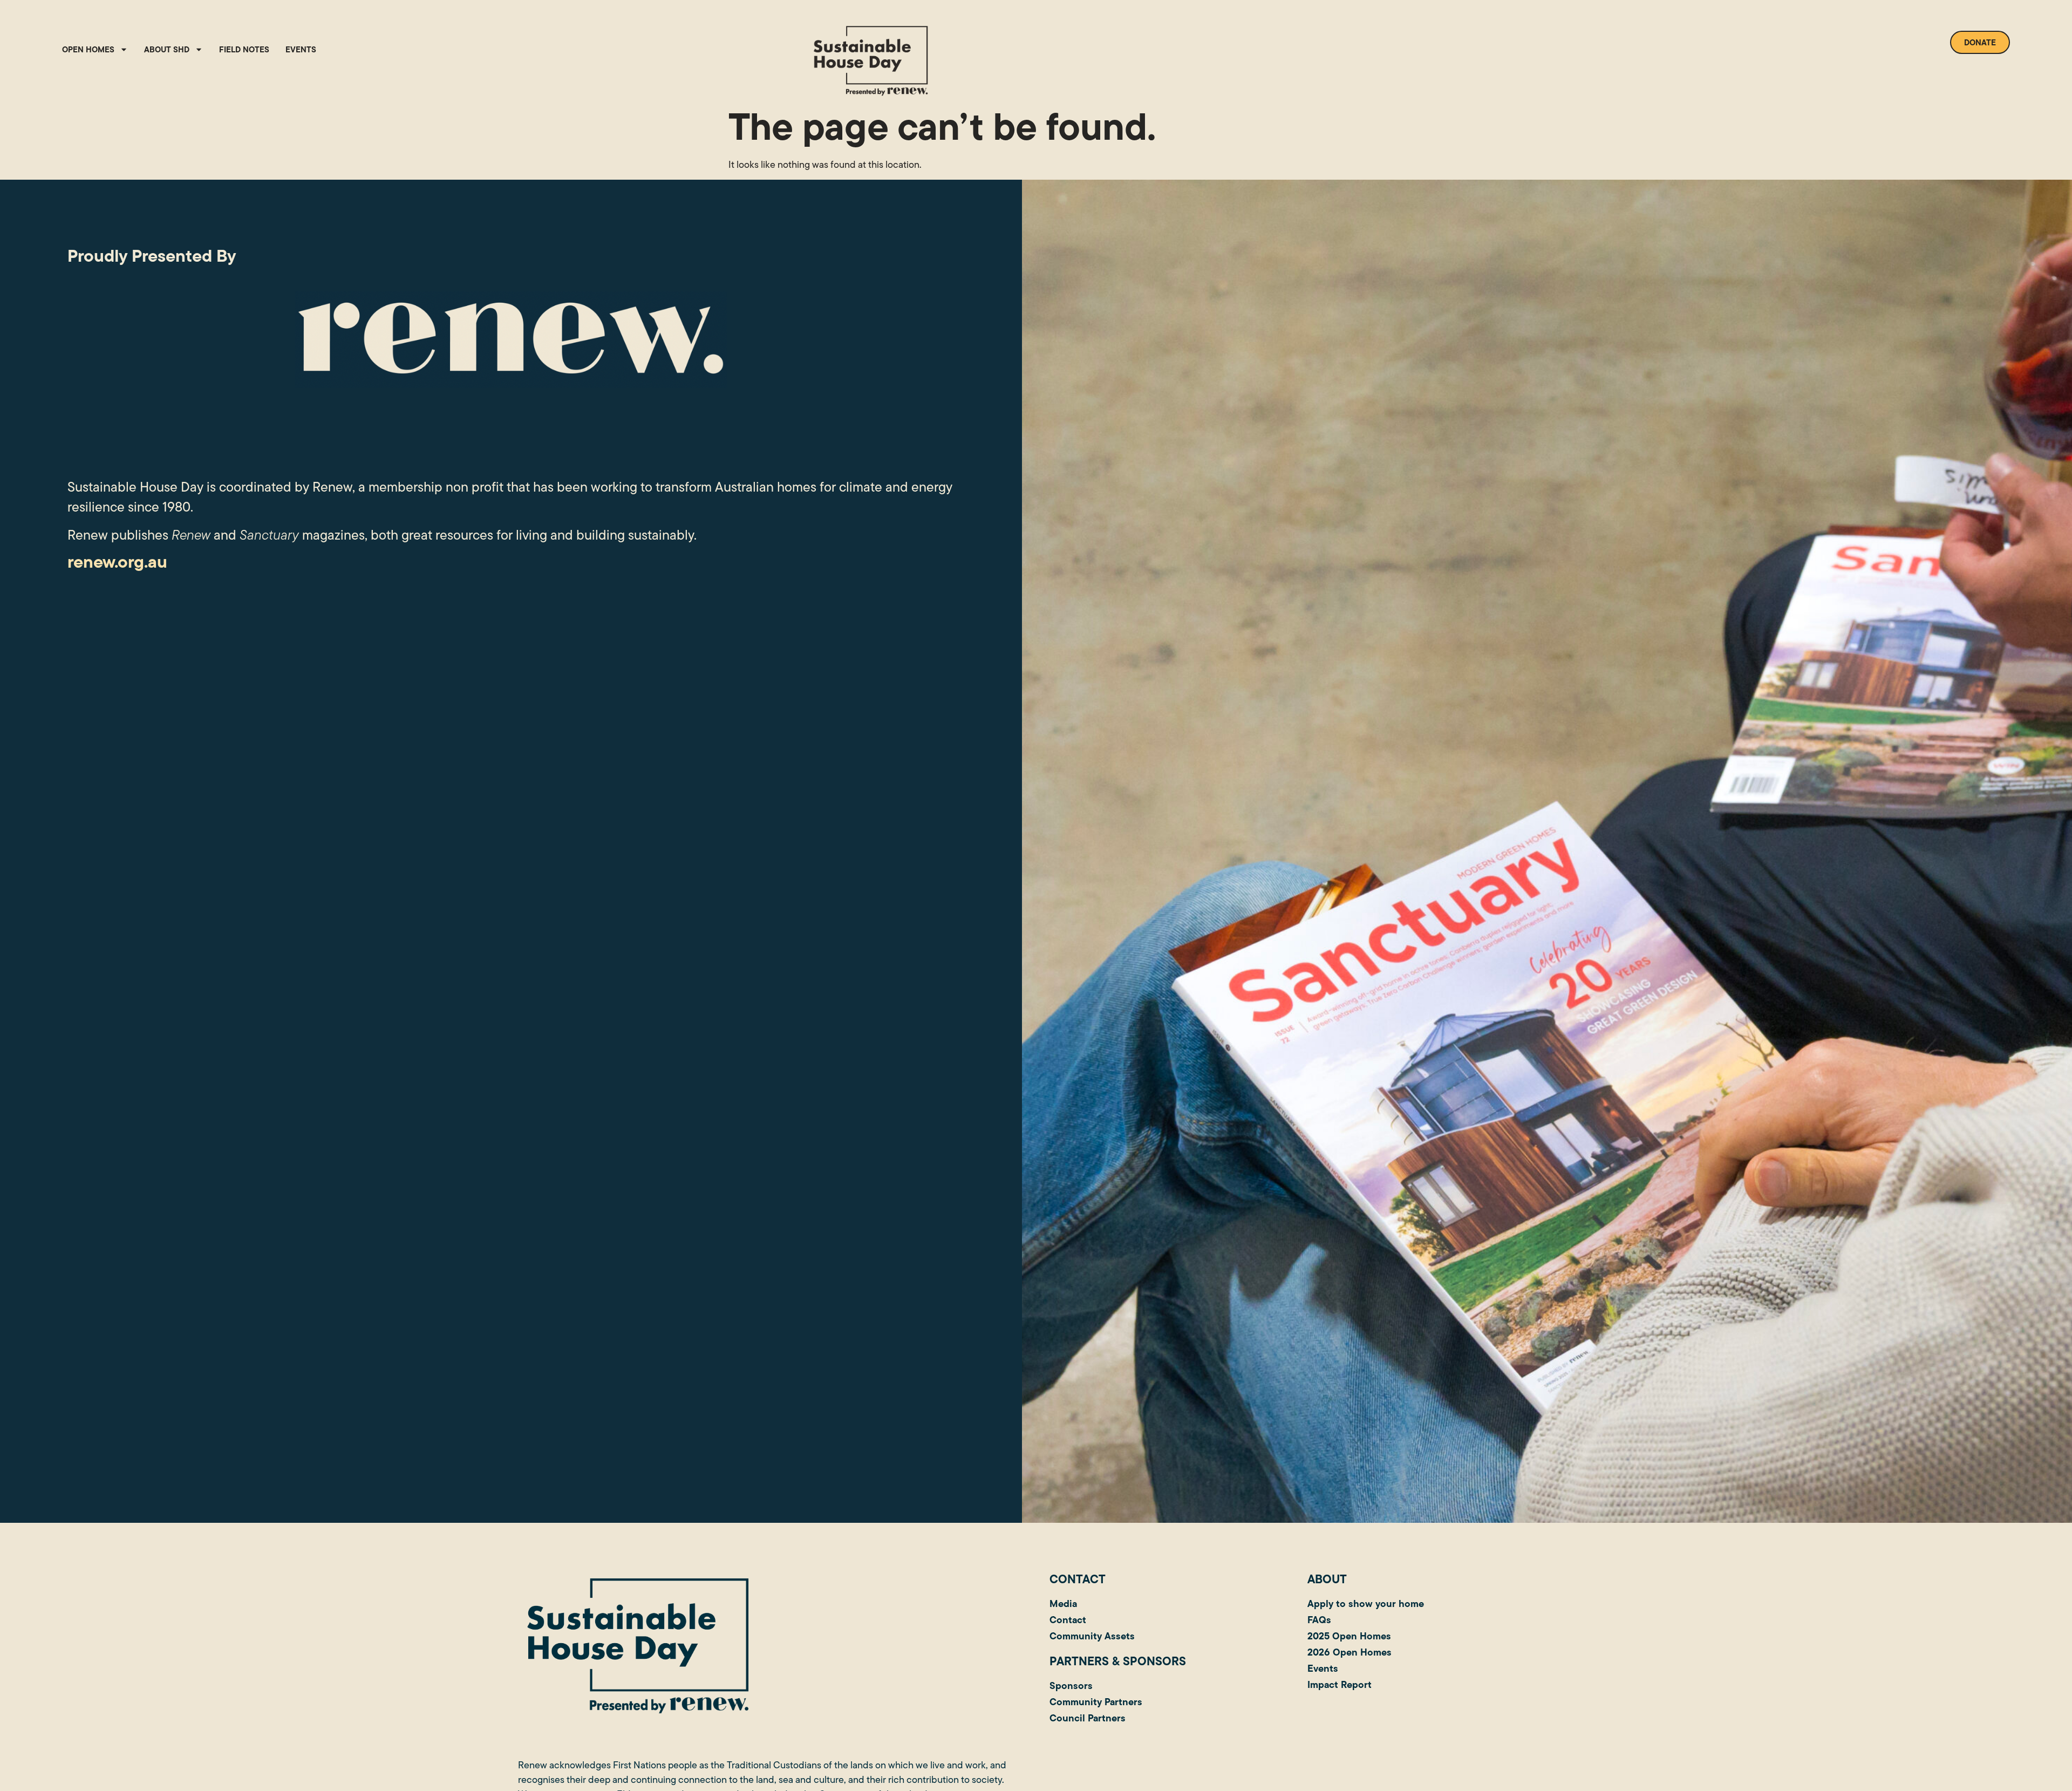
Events (301, 49)
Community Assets (1092, 1636)
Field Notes (244, 49)
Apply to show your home (1366, 1603)
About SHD (167, 49)
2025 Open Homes (1349, 1636)
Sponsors (1071, 1686)
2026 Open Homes (1349, 1652)
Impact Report (1340, 1684)
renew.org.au (117, 561)
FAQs (1319, 1620)
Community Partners (1096, 1702)
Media (1063, 1603)
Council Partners (1088, 1718)
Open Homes (88, 49)
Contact (1068, 1620)
